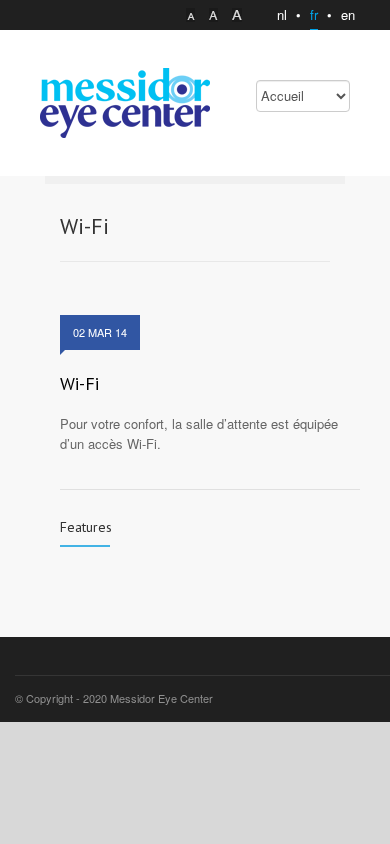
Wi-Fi (79, 383)
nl (282, 14)
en (348, 14)
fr (314, 14)
